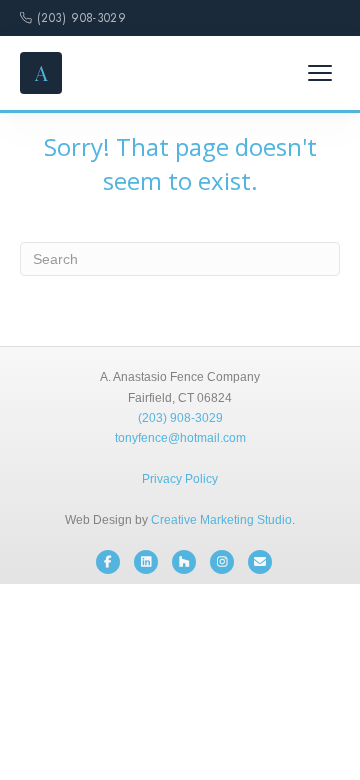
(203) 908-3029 (81, 18)
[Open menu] (320, 73)
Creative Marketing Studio (221, 520)
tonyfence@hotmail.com (180, 438)
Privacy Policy (180, 479)
